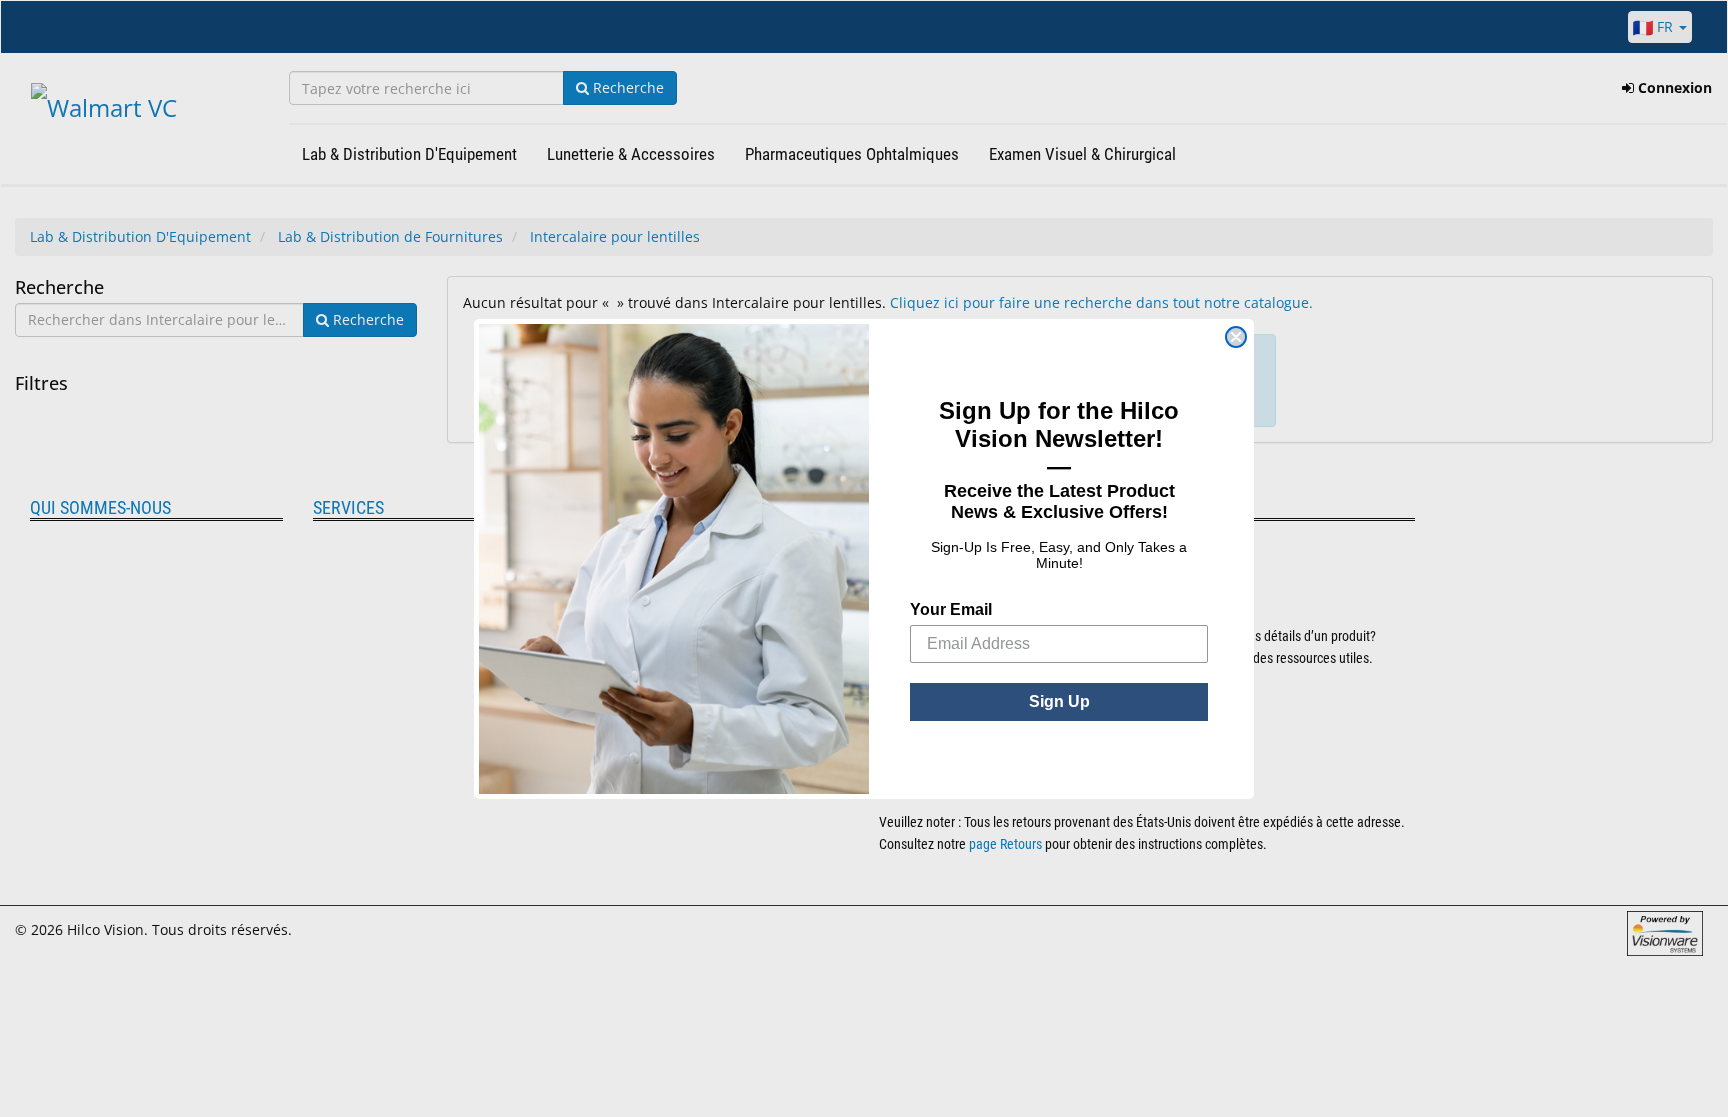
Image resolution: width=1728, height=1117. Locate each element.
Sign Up (1059, 701)
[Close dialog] (1236, 337)
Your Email (951, 609)
